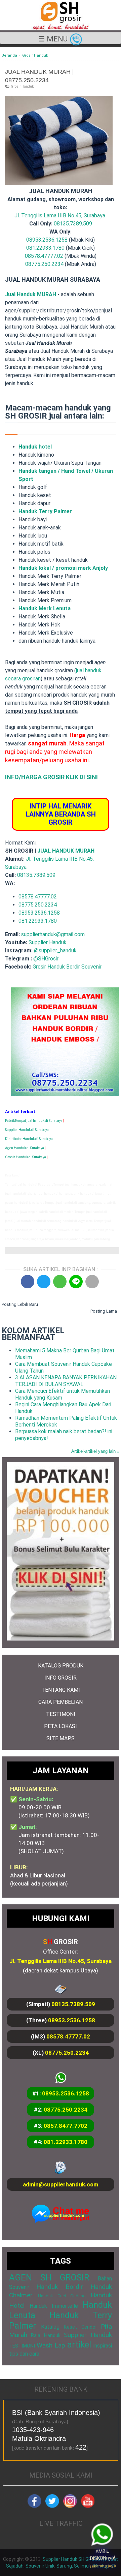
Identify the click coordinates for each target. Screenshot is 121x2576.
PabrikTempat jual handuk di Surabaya (34, 1121)
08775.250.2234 (44, 264)
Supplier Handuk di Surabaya (27, 1130)
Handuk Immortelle (54, 2306)
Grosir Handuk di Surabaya (26, 1157)
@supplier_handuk (56, 950)
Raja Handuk (46, 2336)
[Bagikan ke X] (44, 1282)
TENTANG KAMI (61, 1690)
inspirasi (103, 2346)
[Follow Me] (52, 2506)
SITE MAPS (61, 1738)
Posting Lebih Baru (20, 1304)
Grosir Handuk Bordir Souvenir (67, 967)
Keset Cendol (80, 2327)
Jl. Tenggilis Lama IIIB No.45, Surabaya (60, 216)
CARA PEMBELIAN (61, 1702)
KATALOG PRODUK (61, 1666)
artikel (79, 2344)
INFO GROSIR (61, 1678)
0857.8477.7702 (66, 2126)
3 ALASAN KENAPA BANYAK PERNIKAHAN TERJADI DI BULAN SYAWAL (66, 1381)
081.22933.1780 (45, 248)
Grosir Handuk (22, 86)
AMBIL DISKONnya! (102, 2558)
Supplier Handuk (48, 942)
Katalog (50, 2327)
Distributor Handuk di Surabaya (29, 1139)
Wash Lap (51, 2345)
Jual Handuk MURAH (31, 294)
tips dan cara (24, 2354)
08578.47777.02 (44, 256)
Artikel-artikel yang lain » (95, 1451)
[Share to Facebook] (28, 1282)
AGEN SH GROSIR (49, 2277)
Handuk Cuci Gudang (62, 2296)
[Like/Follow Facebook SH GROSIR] (34, 2506)
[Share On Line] (76, 1282)
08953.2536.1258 (47, 240)
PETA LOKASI (61, 1726)
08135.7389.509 (73, 224)
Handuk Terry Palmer (45, 511)
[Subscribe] (88, 2506)
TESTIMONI (61, 1714)
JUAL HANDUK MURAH (65, 851)
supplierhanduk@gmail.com (53, 934)
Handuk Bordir (59, 2287)
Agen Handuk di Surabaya (25, 1148)
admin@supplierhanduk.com (61, 2184)
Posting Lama (104, 1311)
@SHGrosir (46, 959)
